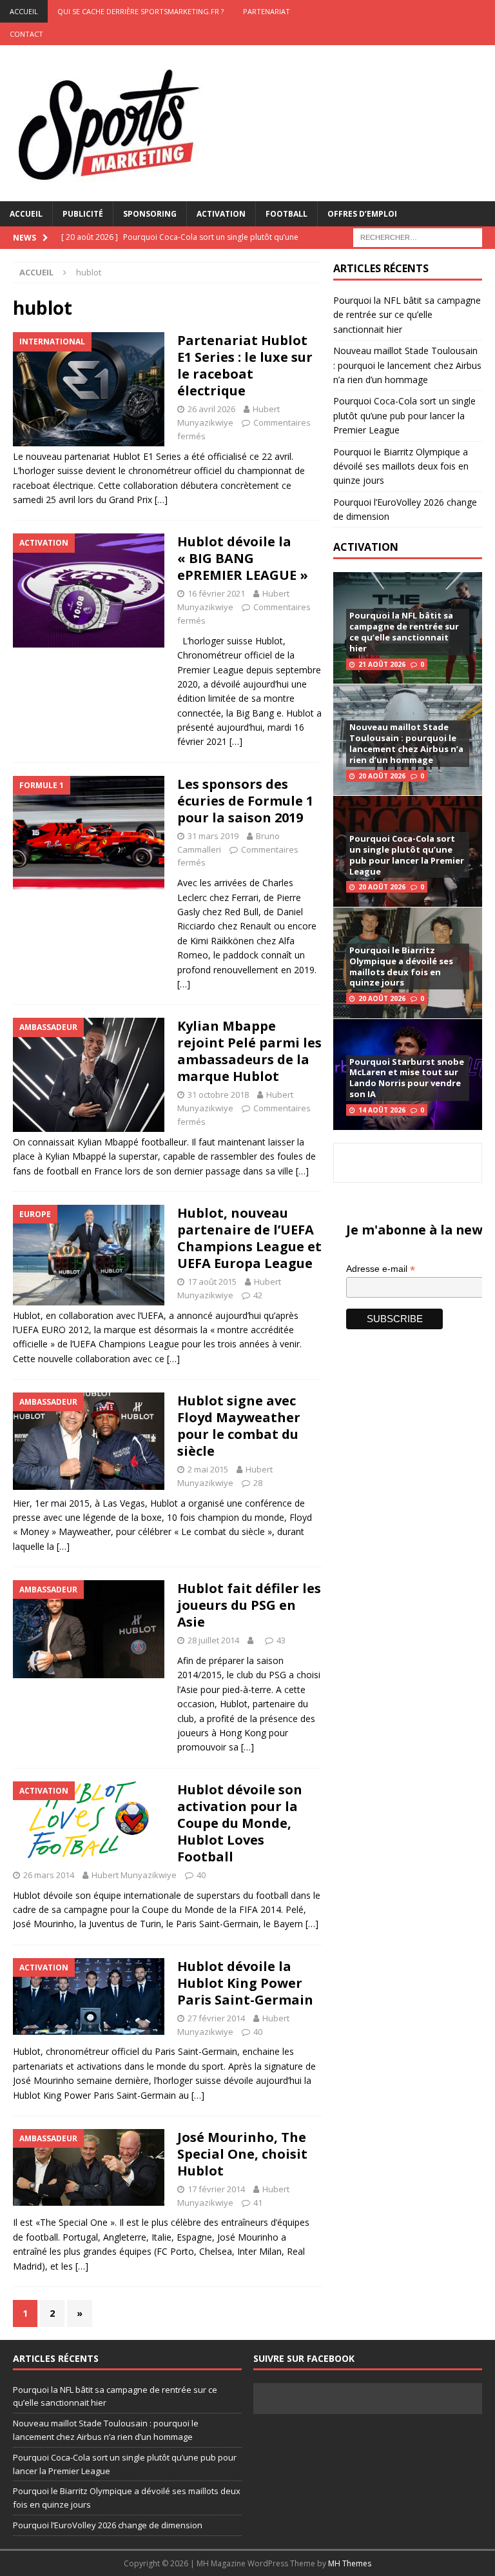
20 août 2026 (382, 776)
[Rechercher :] (418, 236)
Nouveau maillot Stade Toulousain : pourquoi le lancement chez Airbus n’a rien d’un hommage (407, 365)
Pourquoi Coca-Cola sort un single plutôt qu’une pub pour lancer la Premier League (404, 415)
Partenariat (267, 11)
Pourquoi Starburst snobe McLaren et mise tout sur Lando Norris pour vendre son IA (407, 1078)
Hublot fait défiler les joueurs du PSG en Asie (249, 1605)
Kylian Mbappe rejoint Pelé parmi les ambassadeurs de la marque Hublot (249, 1051)
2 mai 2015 (208, 1469)
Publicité (83, 214)
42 (258, 1295)
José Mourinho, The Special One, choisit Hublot (242, 2154)
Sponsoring (150, 214)
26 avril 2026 (211, 409)
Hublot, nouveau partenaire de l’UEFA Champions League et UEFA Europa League (249, 1238)
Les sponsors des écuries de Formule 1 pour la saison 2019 (245, 801)
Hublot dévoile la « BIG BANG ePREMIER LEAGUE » (243, 558)
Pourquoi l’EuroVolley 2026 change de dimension (108, 2525)
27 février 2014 (216, 2018)
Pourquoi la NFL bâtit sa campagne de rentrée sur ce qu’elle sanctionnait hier (407, 315)
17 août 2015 (212, 1282)
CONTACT (26, 34)
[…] (161, 500)
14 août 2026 (382, 1110)
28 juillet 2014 (213, 1640)
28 (258, 1483)
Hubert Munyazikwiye (134, 1875)
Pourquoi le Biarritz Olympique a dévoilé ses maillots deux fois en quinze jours (401, 466)
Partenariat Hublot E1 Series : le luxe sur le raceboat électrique (245, 365)
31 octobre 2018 (218, 1095)
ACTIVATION (366, 547)
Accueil (26, 214)
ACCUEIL (24, 11)
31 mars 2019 (213, 836)
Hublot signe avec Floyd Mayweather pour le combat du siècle (239, 1426)
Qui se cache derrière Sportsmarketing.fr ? (141, 11)
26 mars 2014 (49, 1875)
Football (286, 214)
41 (258, 2203)
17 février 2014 (216, 2189)
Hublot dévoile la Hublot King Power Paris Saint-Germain (245, 1983)
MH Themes (350, 2563)
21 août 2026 (382, 664)
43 (281, 1640)
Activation (221, 214)
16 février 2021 (216, 593)
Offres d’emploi (362, 214)
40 (201, 1875)
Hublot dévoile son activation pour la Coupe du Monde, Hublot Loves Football (240, 1823)
